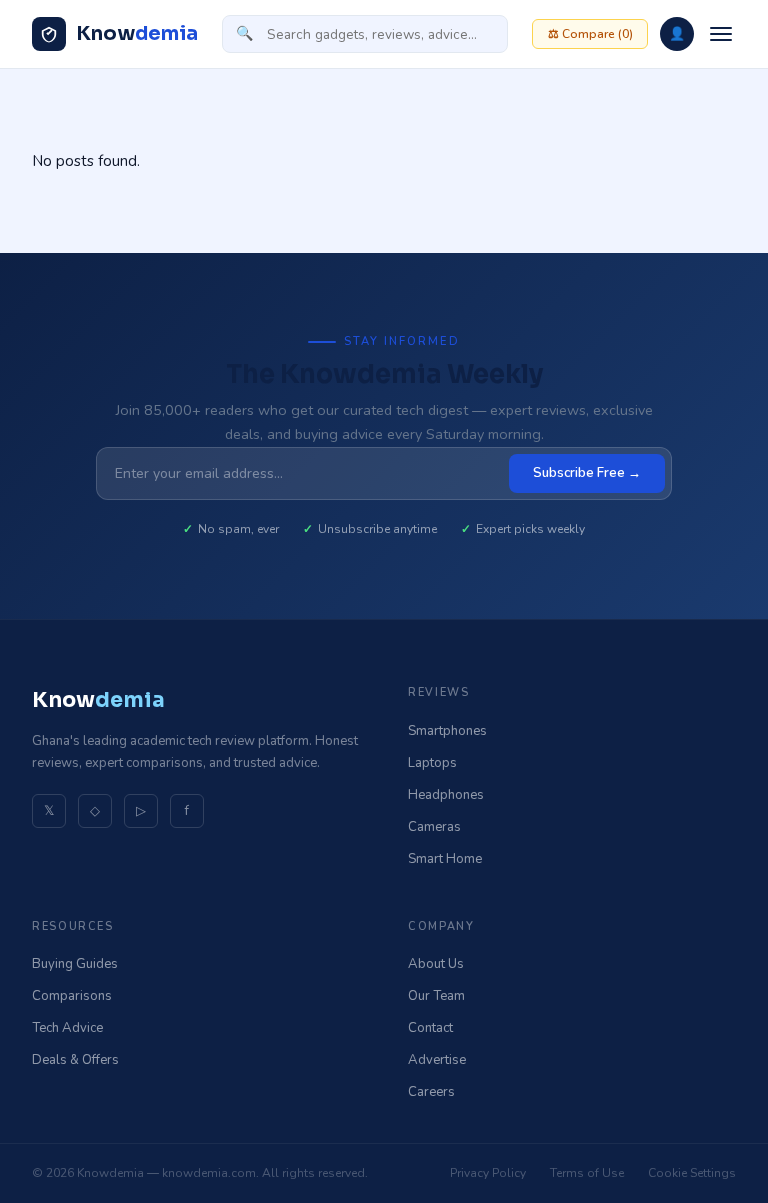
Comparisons (72, 996)
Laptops (432, 763)
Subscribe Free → (587, 473)
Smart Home (445, 859)
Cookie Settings (692, 1173)
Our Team (436, 996)
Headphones (446, 795)
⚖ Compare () (590, 34)
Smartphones (447, 731)
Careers (431, 1092)
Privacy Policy (488, 1173)
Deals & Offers (75, 1060)
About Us (436, 964)
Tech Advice (67, 1028)
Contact (430, 1028)
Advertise (437, 1060)
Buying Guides (75, 964)
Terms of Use (587, 1173)
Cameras (434, 827)
